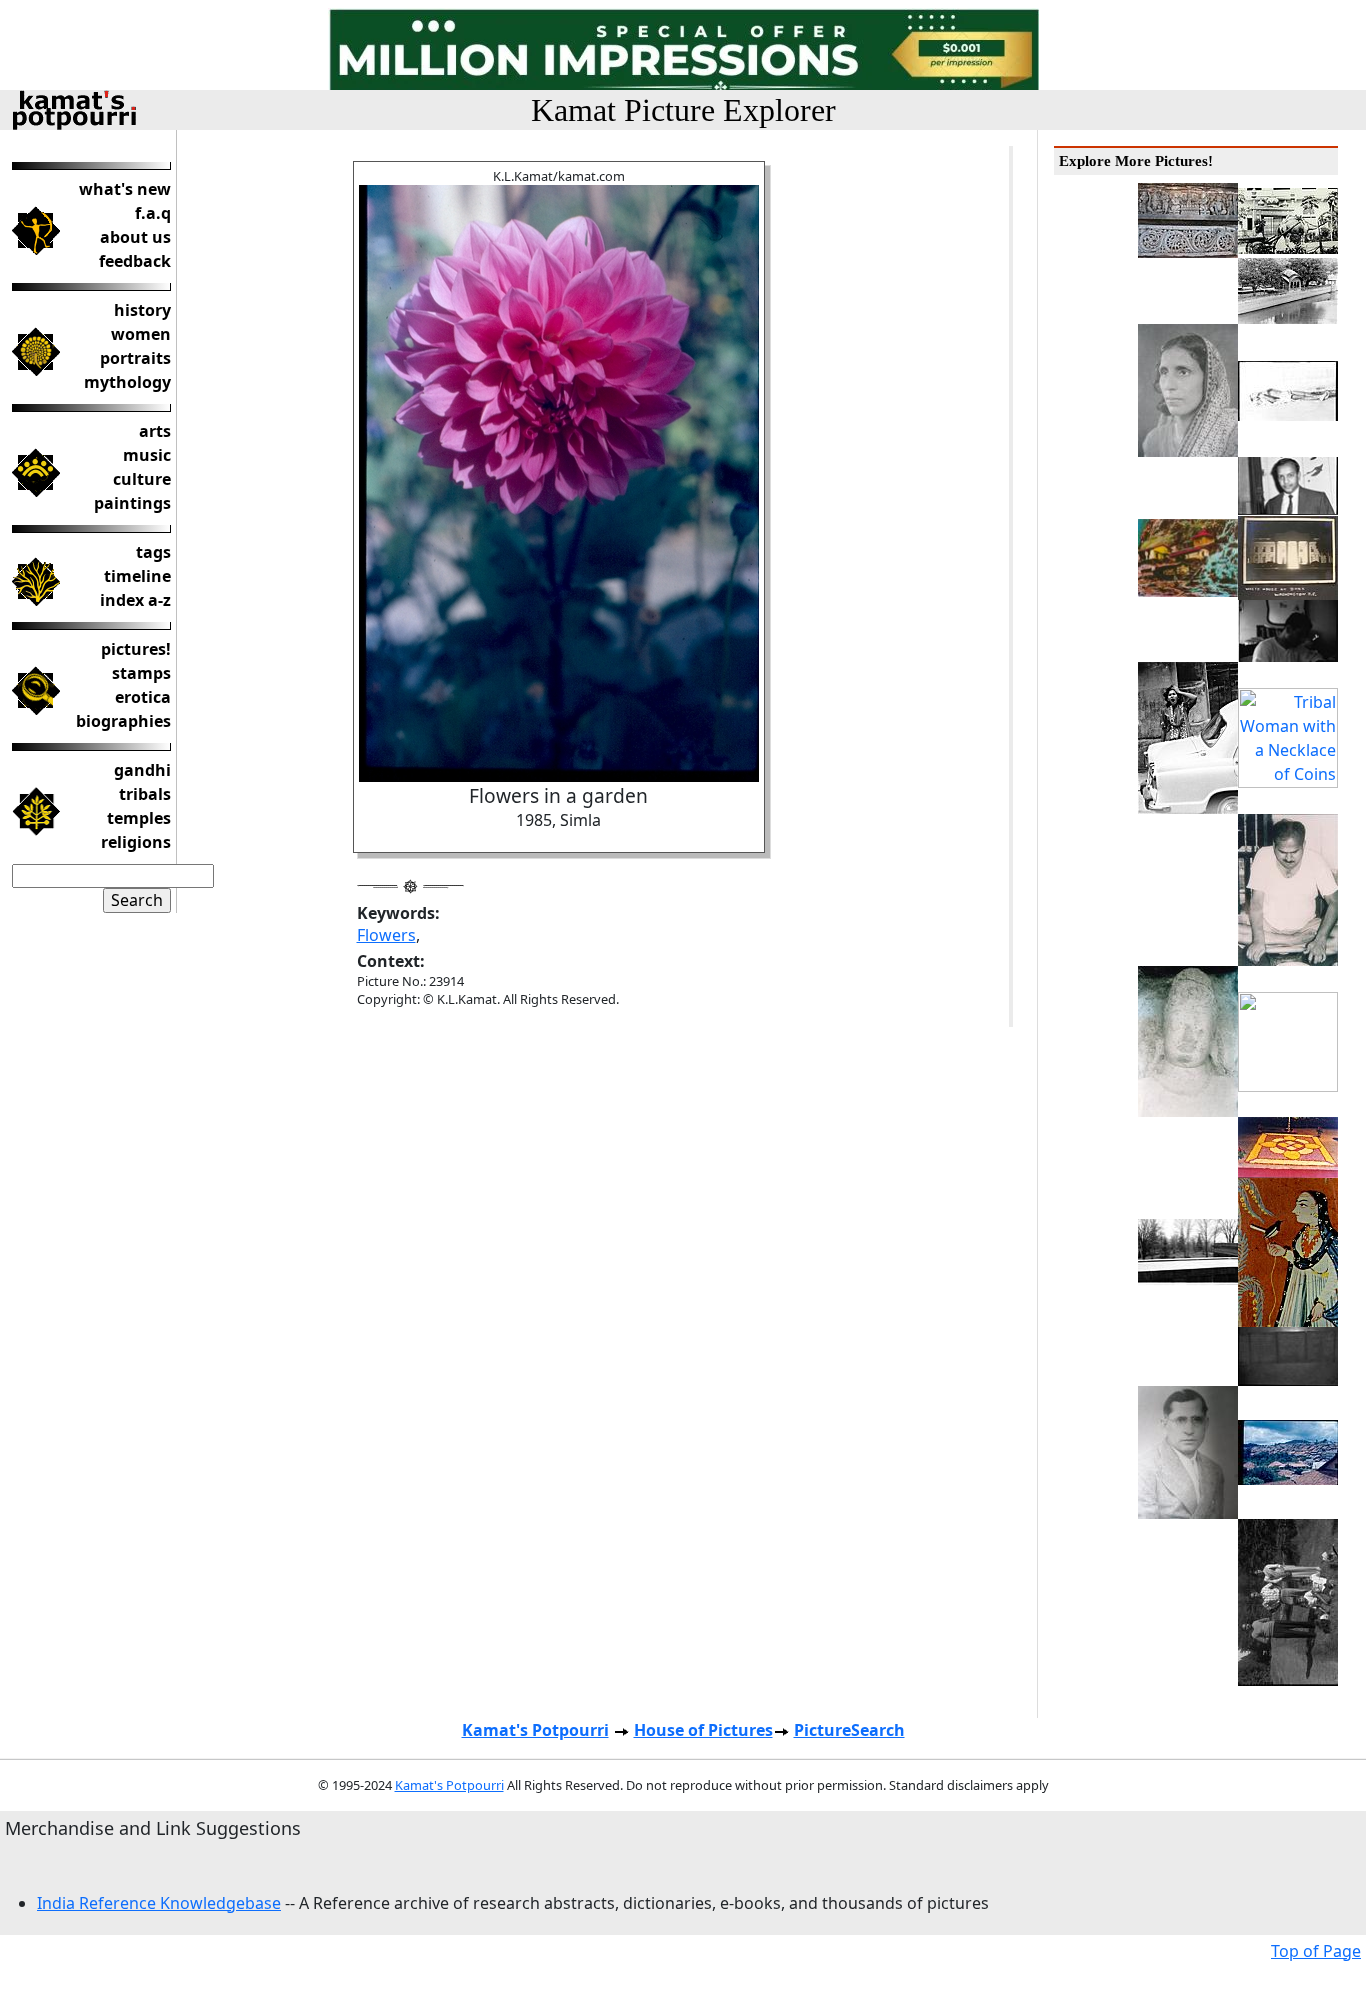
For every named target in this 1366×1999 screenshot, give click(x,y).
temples (139, 818)
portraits (135, 358)
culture (142, 479)
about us (135, 237)
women (141, 334)
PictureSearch (849, 1730)
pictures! (136, 649)
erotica (143, 697)
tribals (145, 794)
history (142, 310)
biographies (123, 721)
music (147, 455)
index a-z (135, 600)
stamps (141, 673)
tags (153, 552)
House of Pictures (703, 1730)
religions (136, 842)
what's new (125, 189)
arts (155, 431)
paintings (132, 503)
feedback (135, 261)
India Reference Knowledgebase (159, 1903)
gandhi (142, 770)
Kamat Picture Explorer (683, 110)
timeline (137, 576)
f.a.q (153, 213)
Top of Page (1316, 1951)
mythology (127, 382)
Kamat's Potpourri (535, 1730)
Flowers (386, 935)
